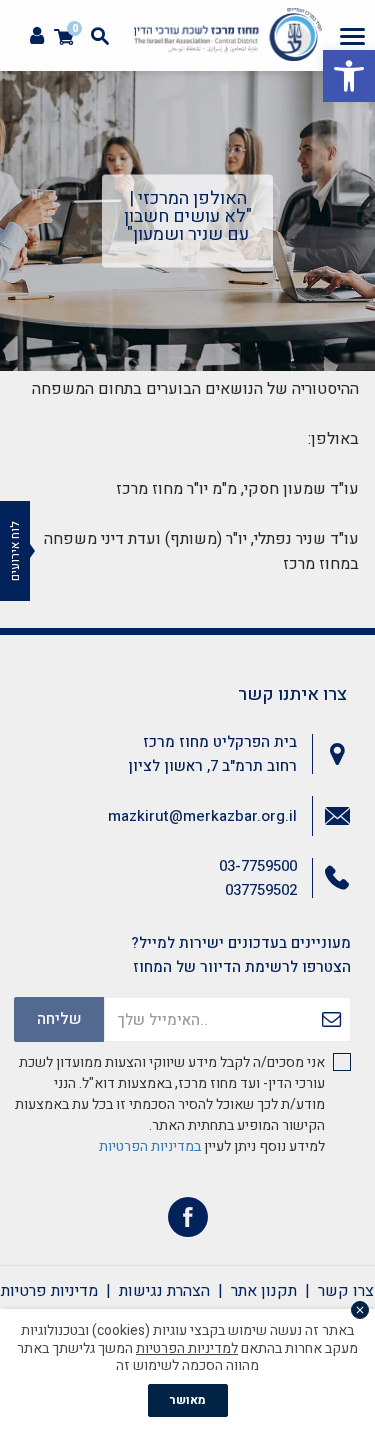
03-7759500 (258, 866)
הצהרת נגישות (164, 1291)
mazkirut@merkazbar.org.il (202, 816)
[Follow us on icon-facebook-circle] (188, 1221)
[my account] (37, 36)
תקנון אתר (264, 1291)
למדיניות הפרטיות (187, 1348)
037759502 (261, 890)
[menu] (352, 36)
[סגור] (360, 1310)
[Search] (100, 36)
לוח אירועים (15, 551)
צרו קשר (346, 1291)
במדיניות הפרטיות (150, 1146)
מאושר (188, 1400)
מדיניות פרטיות (49, 1291)
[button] (349, 76)
